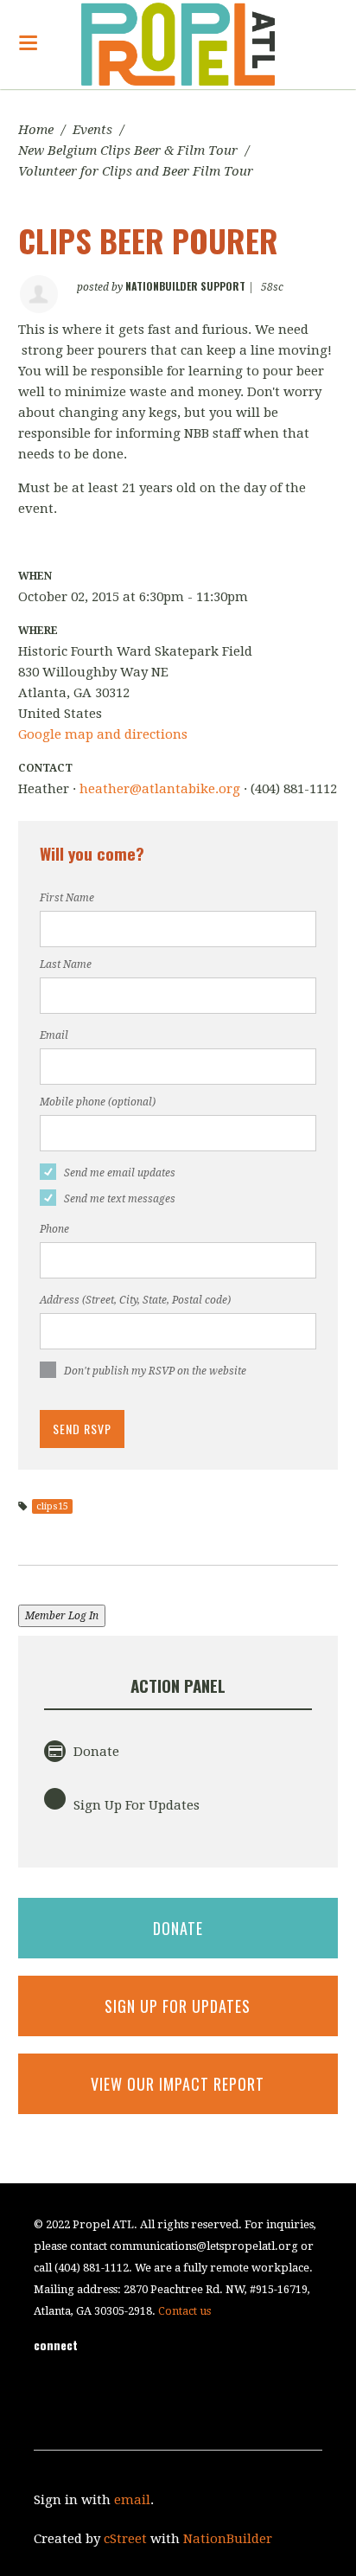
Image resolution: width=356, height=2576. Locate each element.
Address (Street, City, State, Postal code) (135, 1300)
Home (36, 130)
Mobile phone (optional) (98, 1102)
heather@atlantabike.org (160, 789)
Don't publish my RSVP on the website (155, 1371)
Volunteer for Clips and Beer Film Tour (136, 171)
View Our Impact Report (178, 2084)
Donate (95, 1752)
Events (92, 130)
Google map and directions (103, 734)
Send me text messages (120, 1199)
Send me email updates (120, 1173)
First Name (67, 898)
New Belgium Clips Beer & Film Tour (128, 151)
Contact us (184, 2311)
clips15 (52, 1506)
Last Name (66, 964)
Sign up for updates (178, 2006)
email (132, 2500)
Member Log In (62, 1616)
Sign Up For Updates (135, 1805)
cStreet (125, 2539)
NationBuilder (228, 2539)
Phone (54, 1229)
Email (54, 1035)
